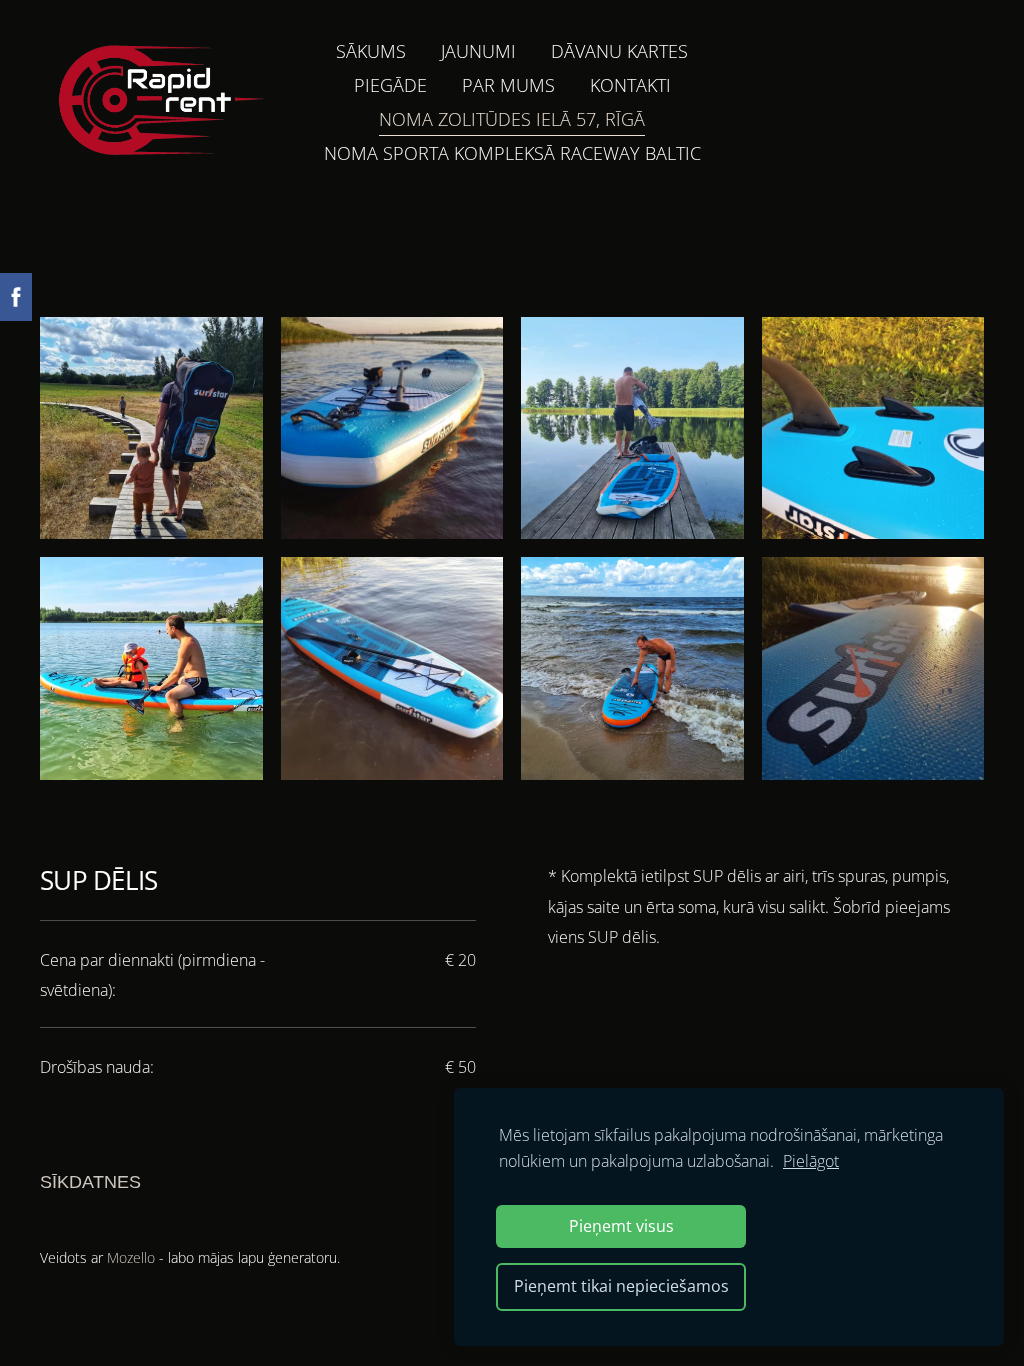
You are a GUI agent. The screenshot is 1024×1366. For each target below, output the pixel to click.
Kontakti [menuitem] (630, 85)
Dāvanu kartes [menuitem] (619, 51)
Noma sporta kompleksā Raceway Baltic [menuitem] (512, 153)
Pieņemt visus (621, 1226)
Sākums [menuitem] (371, 51)
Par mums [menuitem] (508, 85)
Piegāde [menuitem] (390, 85)
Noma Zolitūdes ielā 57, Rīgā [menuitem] (512, 119)
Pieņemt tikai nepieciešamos (621, 1286)
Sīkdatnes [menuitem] (90, 1182)
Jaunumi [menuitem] (478, 51)
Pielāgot (811, 1161)
